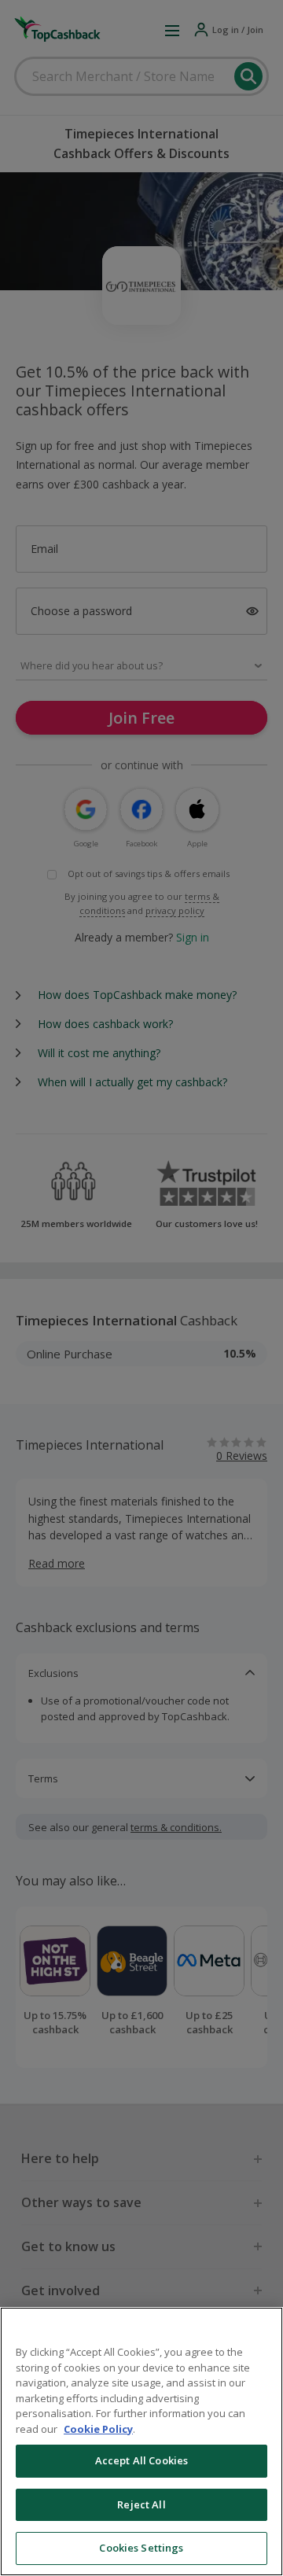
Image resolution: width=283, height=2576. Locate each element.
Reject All (141, 2504)
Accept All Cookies (141, 2460)
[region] (141, 2441)
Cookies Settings (141, 2548)
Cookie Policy (98, 2429)
